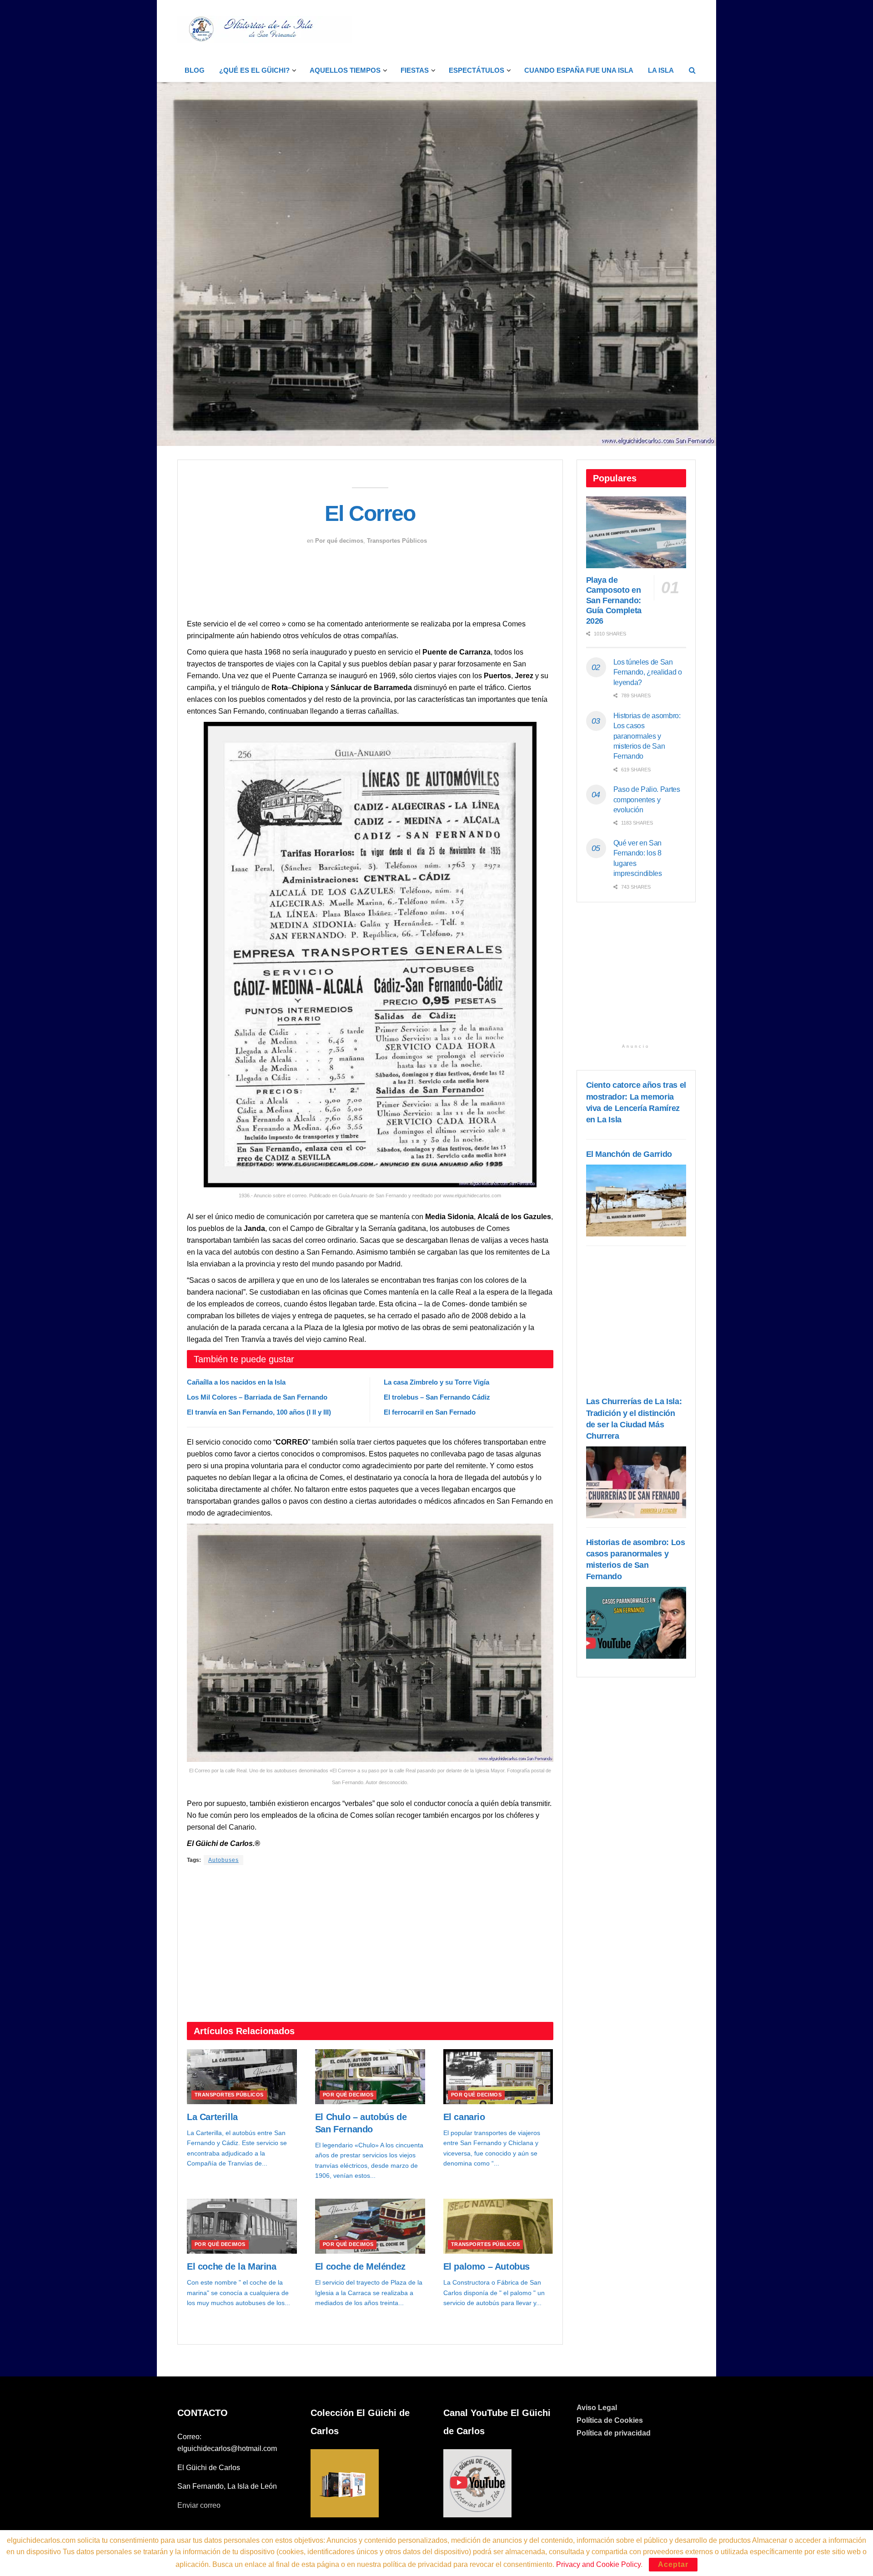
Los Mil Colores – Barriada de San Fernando (257, 1397)
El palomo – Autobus (487, 2266)
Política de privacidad (614, 2433)
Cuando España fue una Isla (579, 70)
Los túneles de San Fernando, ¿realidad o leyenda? (648, 672)
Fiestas (415, 70)
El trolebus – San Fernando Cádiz (437, 1397)
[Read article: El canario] (498, 2077)
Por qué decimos (339, 541)
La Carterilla (212, 2117)
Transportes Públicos (397, 541)
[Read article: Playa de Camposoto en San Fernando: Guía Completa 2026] (636, 532)
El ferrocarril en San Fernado (430, 1412)
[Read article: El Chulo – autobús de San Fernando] (370, 2077)
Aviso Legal (597, 2408)
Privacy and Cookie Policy (598, 2564)
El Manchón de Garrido (629, 1154)
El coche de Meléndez (360, 2266)
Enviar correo (199, 2505)
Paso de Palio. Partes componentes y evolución (647, 800)
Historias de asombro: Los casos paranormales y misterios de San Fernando (647, 736)
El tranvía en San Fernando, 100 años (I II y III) (259, 1412)
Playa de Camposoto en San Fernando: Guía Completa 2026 (614, 600)
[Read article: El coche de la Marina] (242, 2226)
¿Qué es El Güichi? (254, 70)
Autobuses (223, 1860)
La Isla (661, 70)
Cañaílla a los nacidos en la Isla (236, 1382)
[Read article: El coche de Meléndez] (370, 2226)
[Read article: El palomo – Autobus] (498, 2226)
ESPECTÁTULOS (477, 70)
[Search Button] (692, 70)
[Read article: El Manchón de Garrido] (636, 1200)
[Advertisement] (530, 28)
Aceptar (673, 2564)
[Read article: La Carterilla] (242, 2077)
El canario (464, 2117)
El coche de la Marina (232, 2266)
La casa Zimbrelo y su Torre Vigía (436, 1382)
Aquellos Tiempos (345, 70)
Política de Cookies (610, 2420)
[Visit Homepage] (265, 30)
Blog (195, 70)
